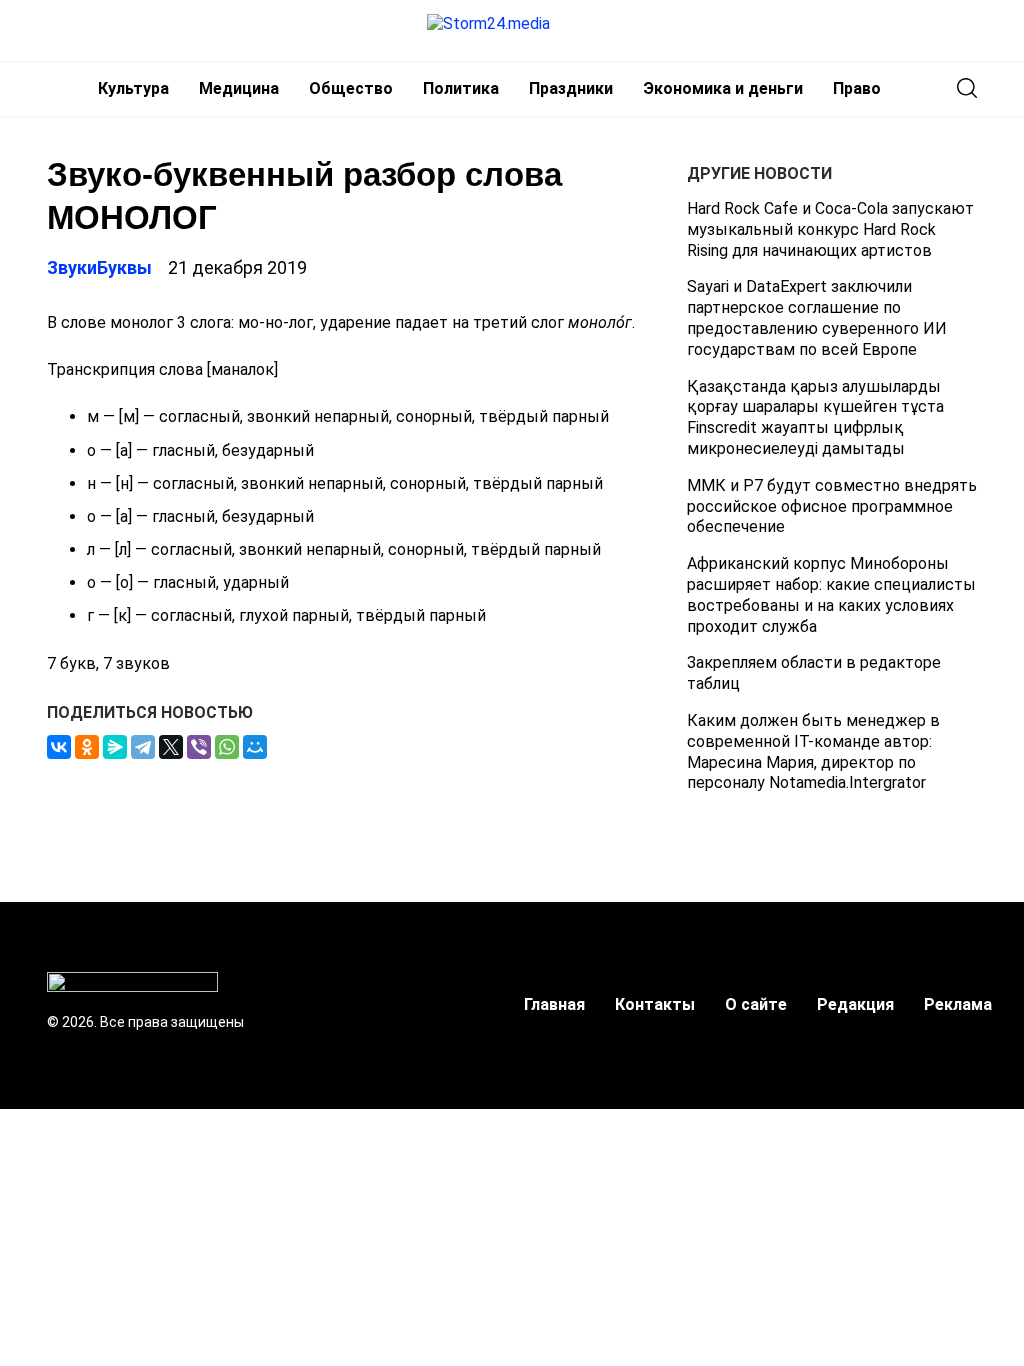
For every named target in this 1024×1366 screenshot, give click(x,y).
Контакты (655, 1004)
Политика (461, 88)
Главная (554, 1004)
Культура (133, 88)
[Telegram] (143, 747)
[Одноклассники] (87, 747)
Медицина (239, 88)
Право (857, 88)
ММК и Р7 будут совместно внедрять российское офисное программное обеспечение (832, 506)
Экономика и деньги (723, 88)
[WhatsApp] (227, 747)
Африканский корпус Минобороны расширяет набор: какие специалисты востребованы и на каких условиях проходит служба (831, 594)
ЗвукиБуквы (99, 267)
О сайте (756, 1004)
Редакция (855, 1004)
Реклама (958, 1004)
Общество (351, 88)
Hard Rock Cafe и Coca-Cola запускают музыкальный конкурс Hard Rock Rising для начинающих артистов (830, 229)
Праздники (571, 88)
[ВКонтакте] (59, 747)
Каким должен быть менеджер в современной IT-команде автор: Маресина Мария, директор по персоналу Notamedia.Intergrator (813, 751)
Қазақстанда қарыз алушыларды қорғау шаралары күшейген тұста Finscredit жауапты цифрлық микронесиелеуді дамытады (815, 417)
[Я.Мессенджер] (115, 747)
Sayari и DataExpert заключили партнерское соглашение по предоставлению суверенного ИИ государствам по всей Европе (817, 317)
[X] (171, 747)
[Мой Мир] (255, 747)
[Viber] (199, 747)
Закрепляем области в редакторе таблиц (814, 673)
